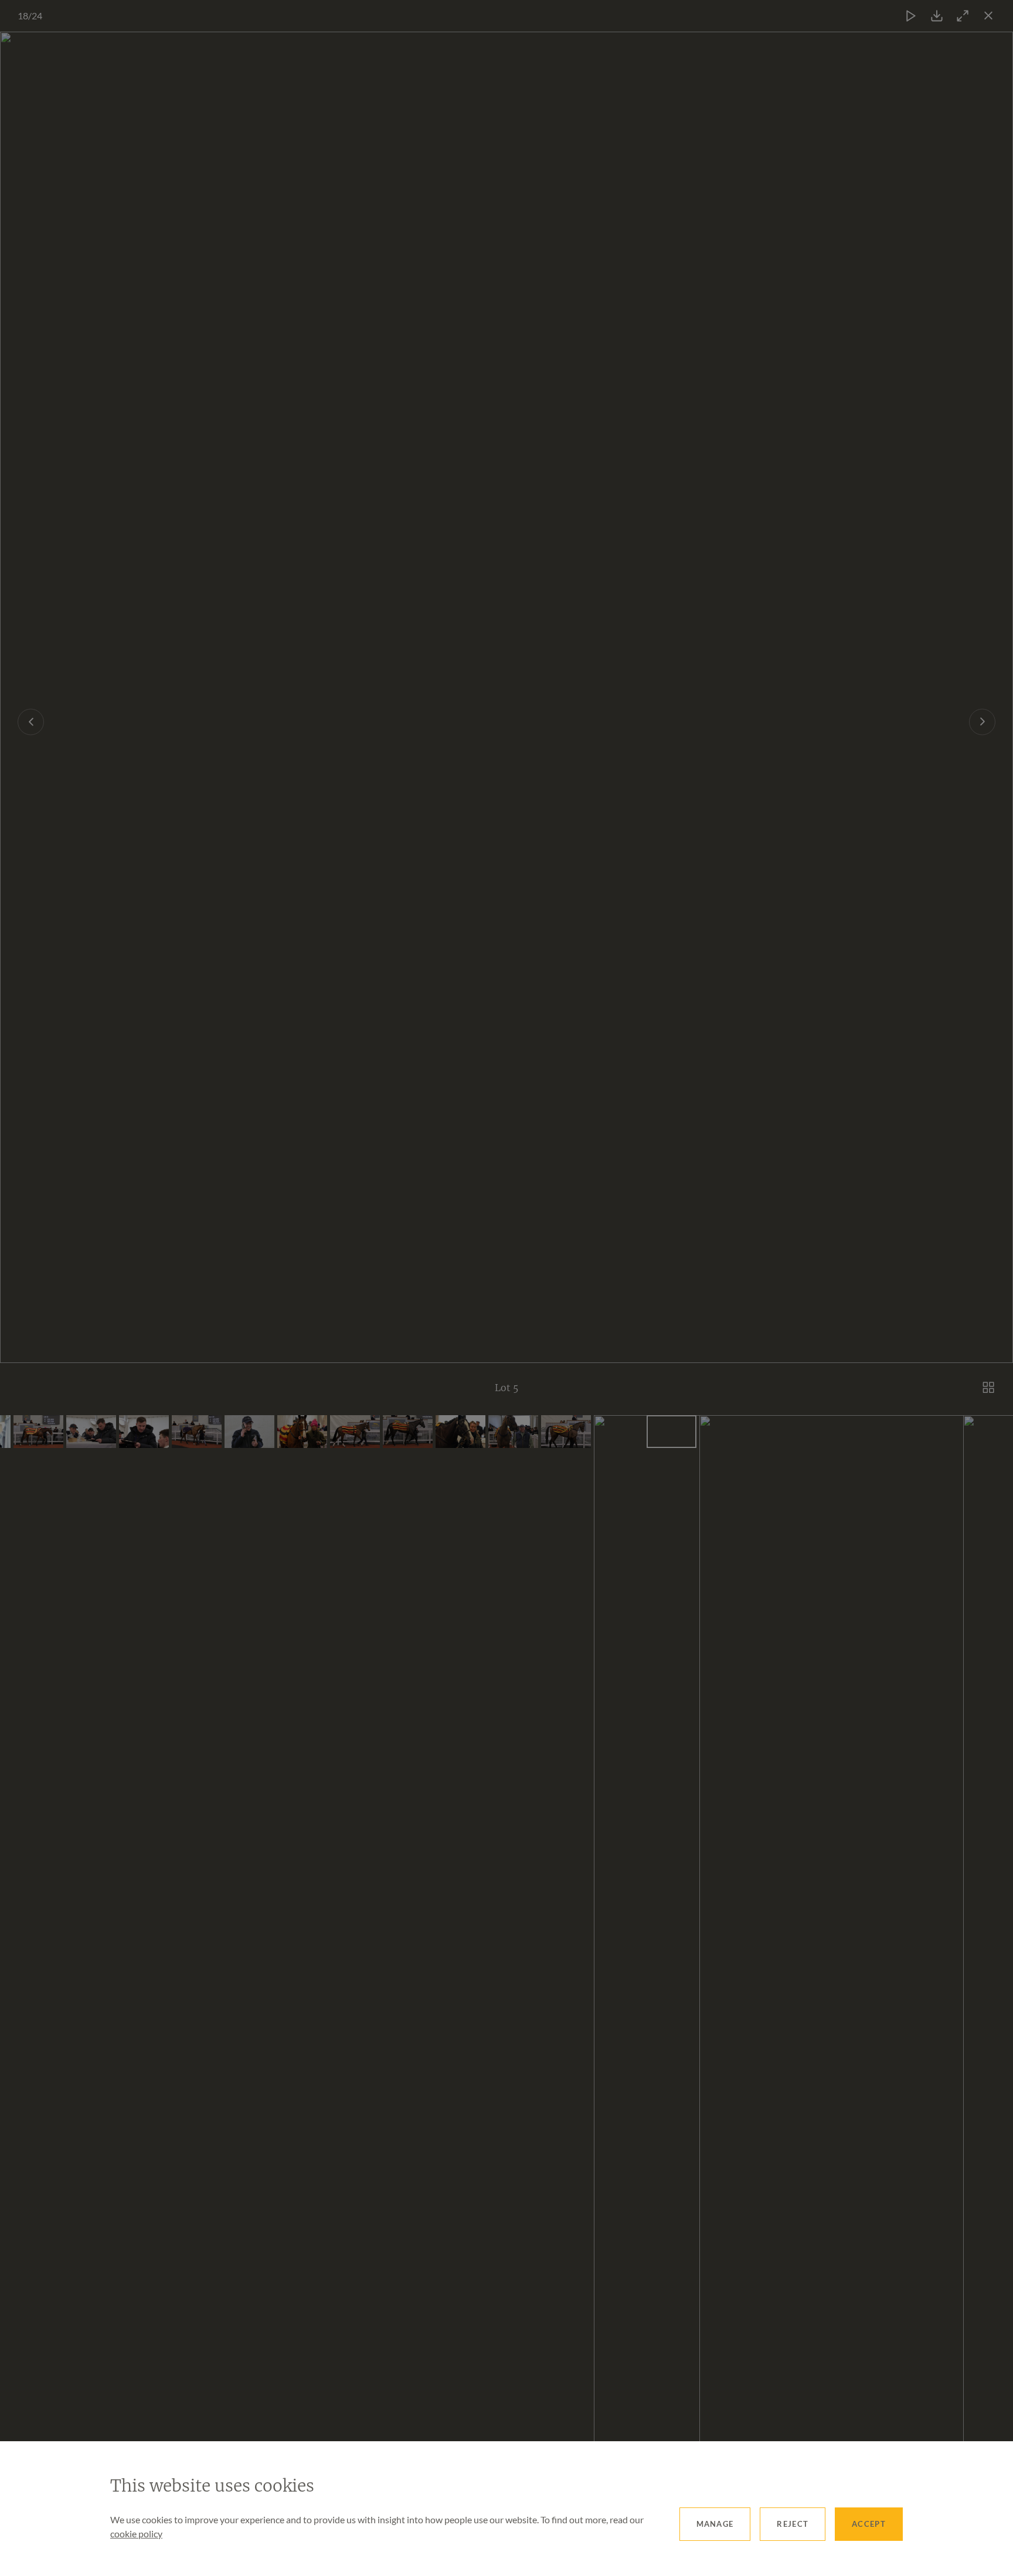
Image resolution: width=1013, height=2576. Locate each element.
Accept (869, 2524)
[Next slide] (982, 722)
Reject (793, 2524)
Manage (715, 2524)
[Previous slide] (31, 722)
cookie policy (136, 2534)
